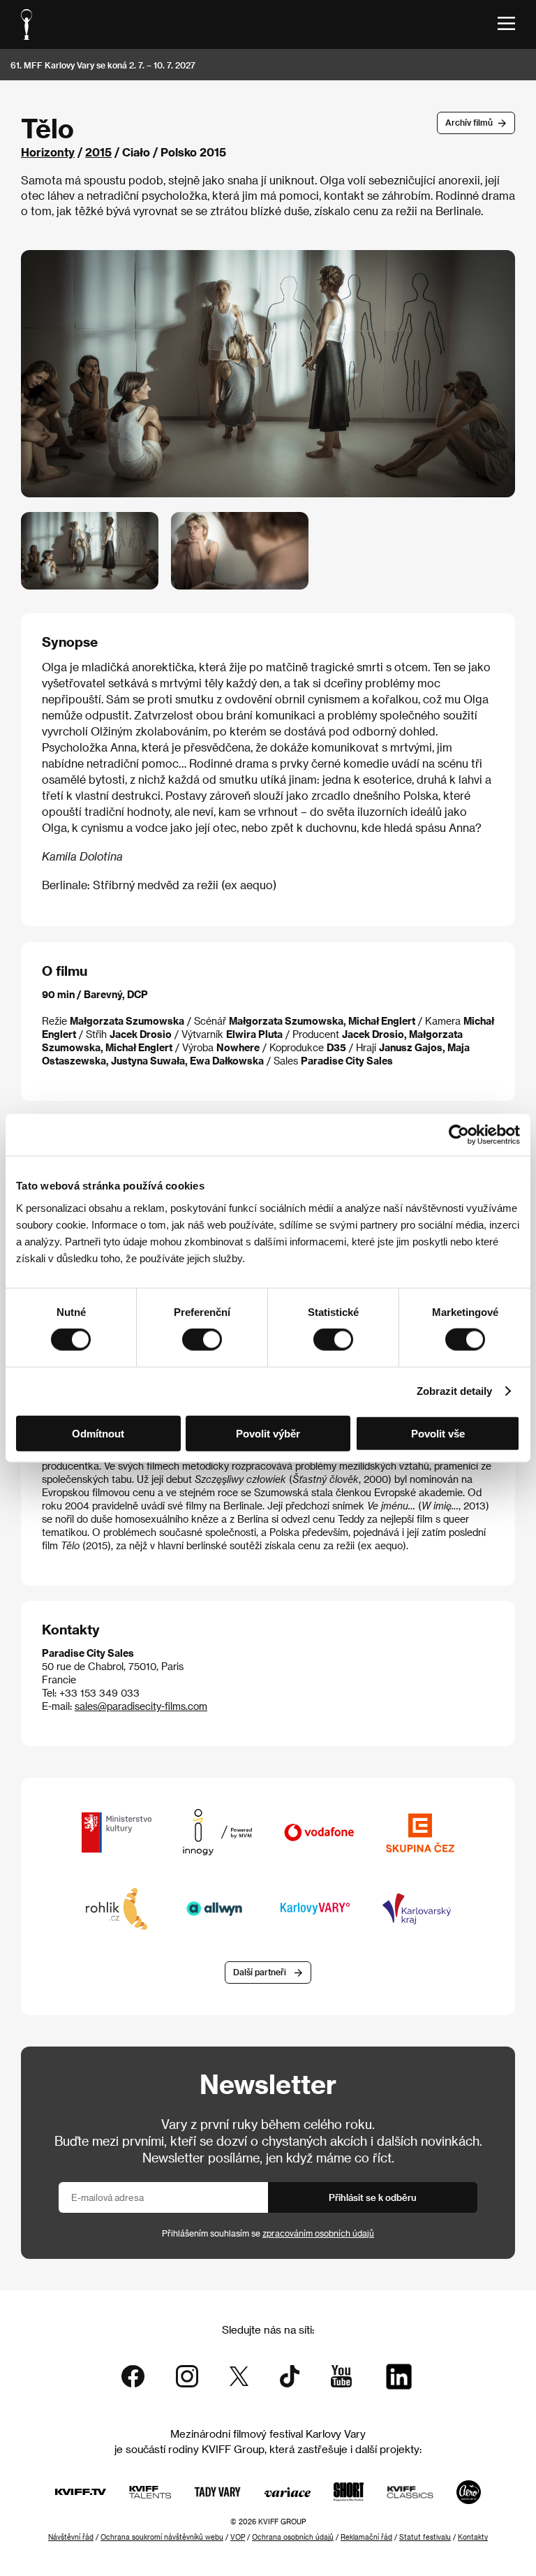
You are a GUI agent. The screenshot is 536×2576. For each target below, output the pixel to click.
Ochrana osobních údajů (293, 2537)
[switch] (202, 1340)
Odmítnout (98, 1433)
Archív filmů (469, 122)
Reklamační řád (366, 2537)
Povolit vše (438, 1433)
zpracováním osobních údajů (318, 2233)
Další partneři (260, 1972)
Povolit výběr (268, 1433)
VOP (238, 2537)
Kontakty (473, 2537)
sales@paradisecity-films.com (141, 1706)
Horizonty (48, 152)
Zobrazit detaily (454, 1391)
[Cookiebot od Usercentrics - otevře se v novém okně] (459, 1135)
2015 (98, 152)
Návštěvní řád (71, 2537)
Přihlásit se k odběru (373, 2197)
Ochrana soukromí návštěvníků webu (162, 2537)
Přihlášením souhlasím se (268, 2233)
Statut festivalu (425, 2537)
